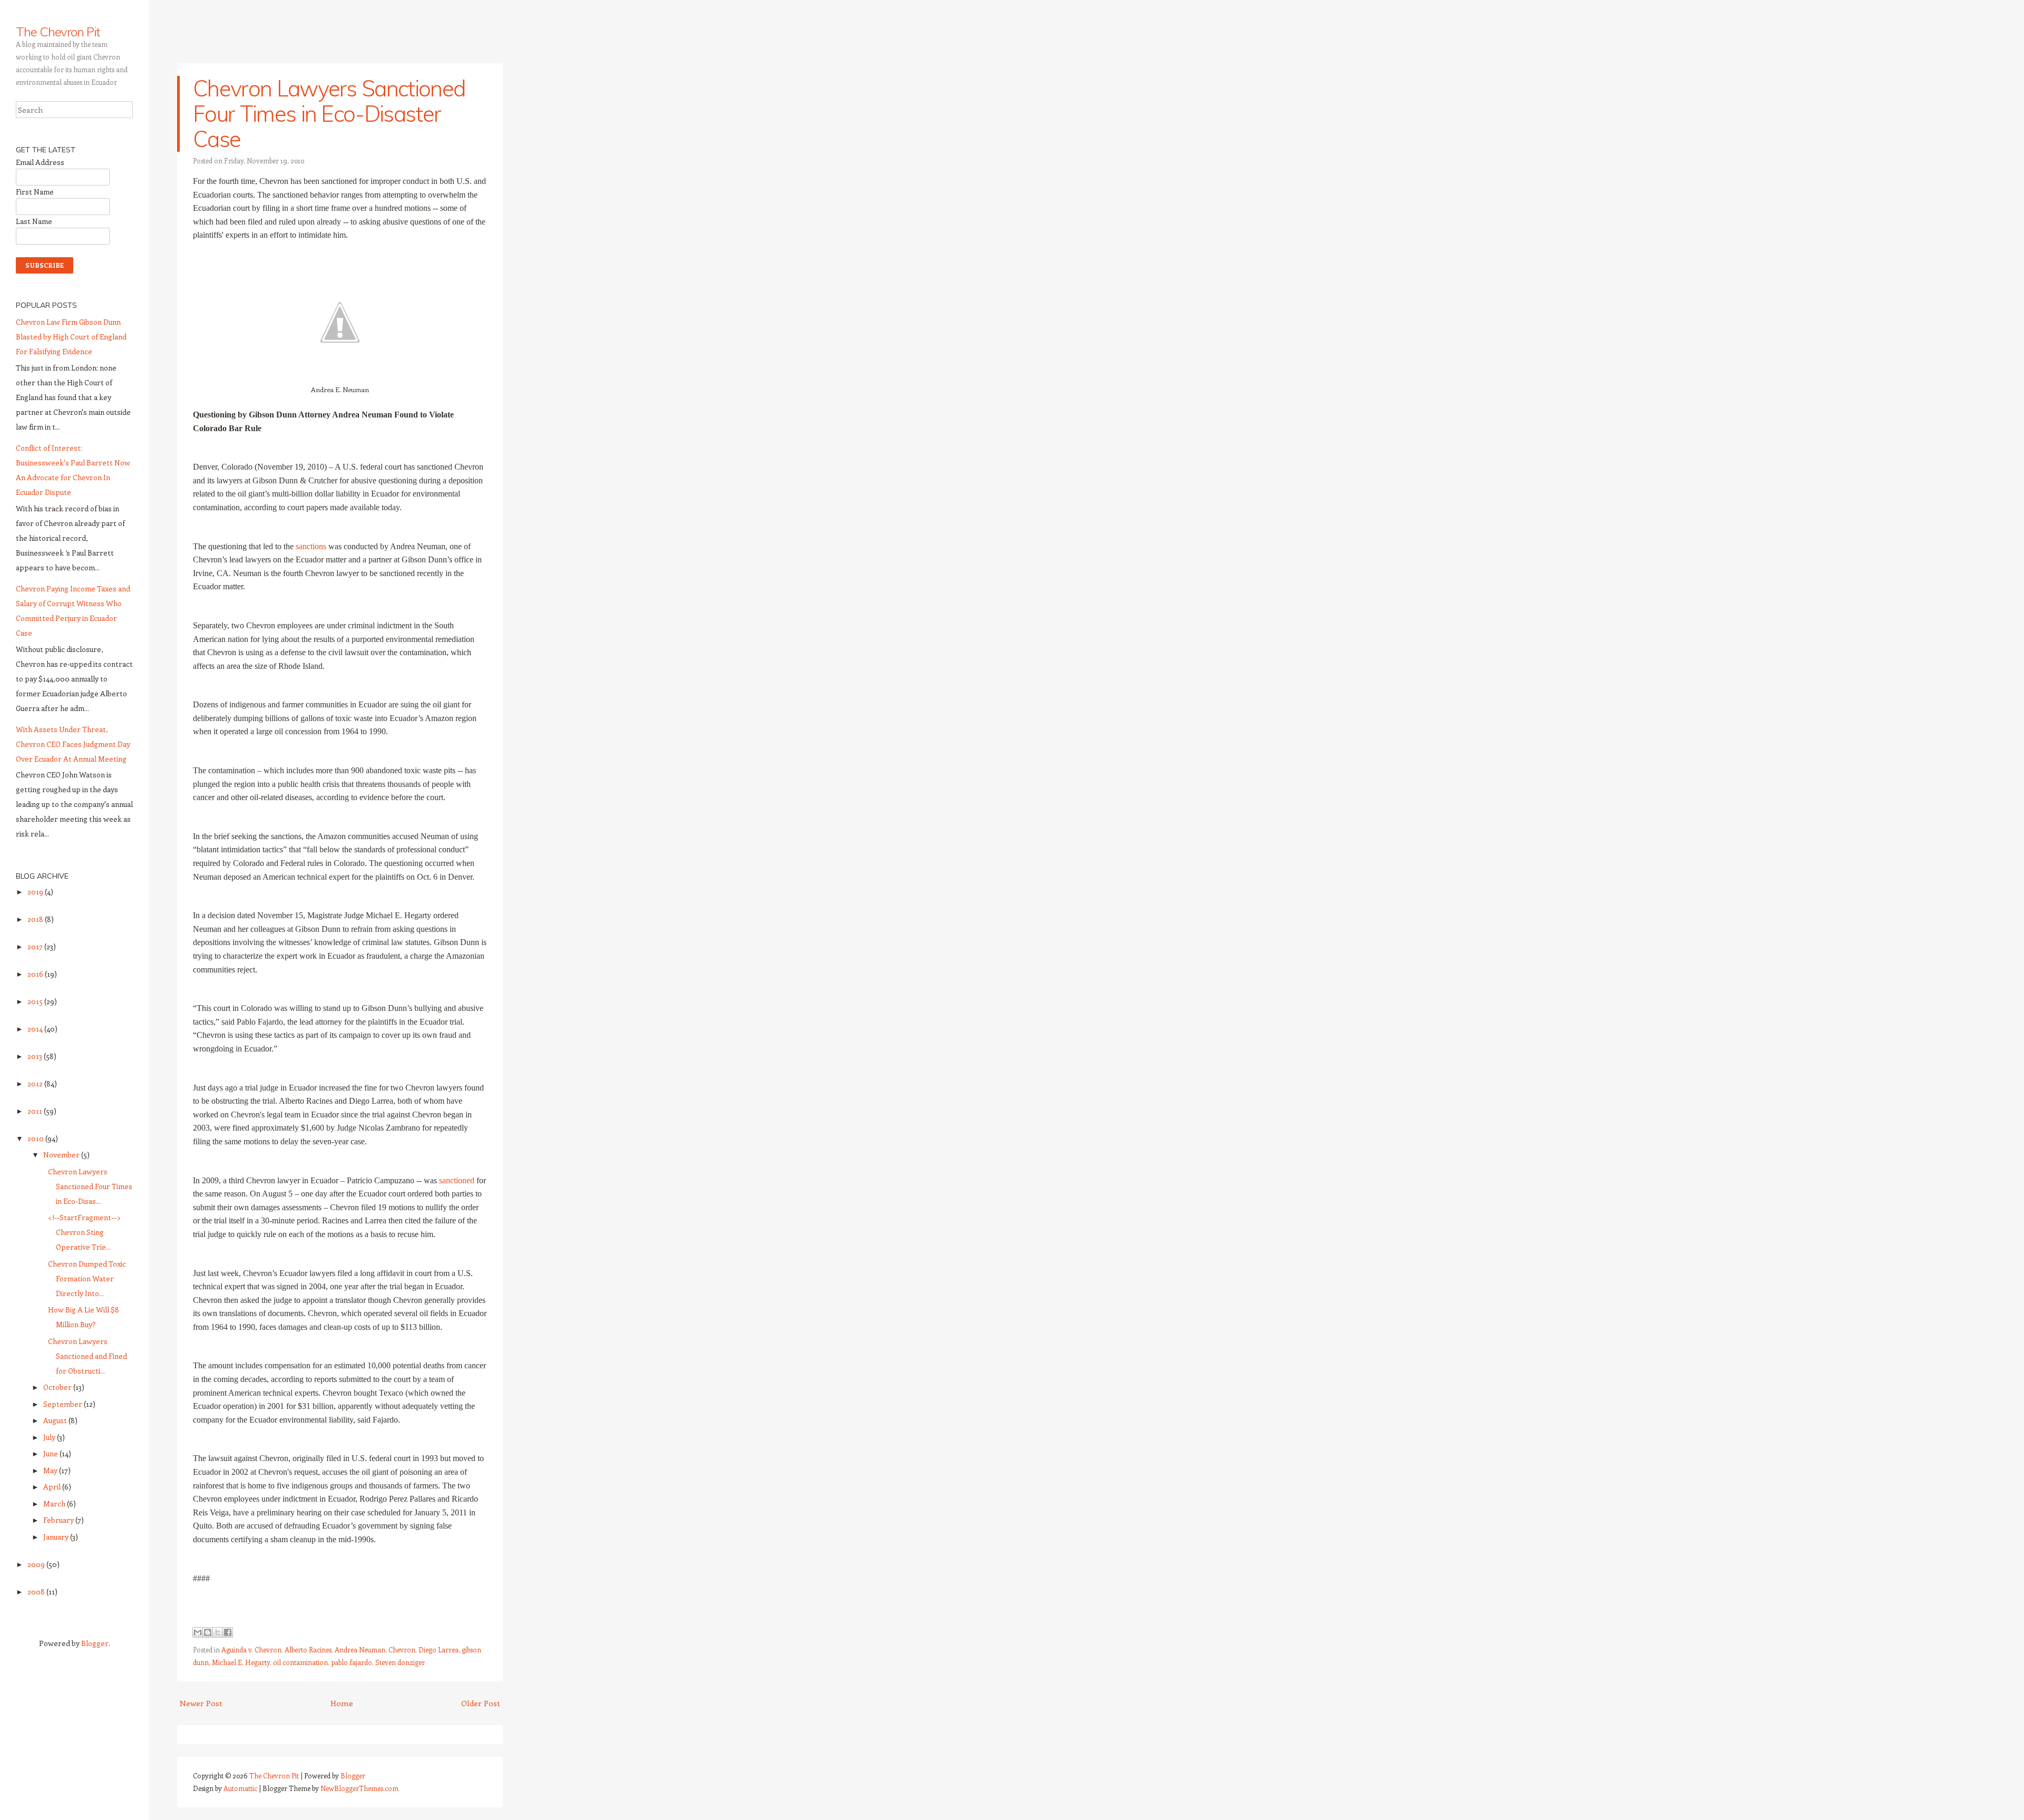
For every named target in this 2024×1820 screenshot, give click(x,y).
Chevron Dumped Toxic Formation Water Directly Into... (87, 1278)
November (62, 1155)
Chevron (402, 1649)
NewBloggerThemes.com (359, 1788)
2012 (36, 1083)
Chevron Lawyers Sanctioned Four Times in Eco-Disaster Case (329, 114)
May (51, 1470)
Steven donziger (400, 1662)
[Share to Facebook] (228, 1632)
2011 (36, 1111)
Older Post (481, 1703)
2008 (37, 1592)
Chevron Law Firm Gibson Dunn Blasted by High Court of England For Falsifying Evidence (71, 337)
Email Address (40, 162)
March (55, 1503)
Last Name (34, 221)
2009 (37, 1564)
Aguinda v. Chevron (251, 1649)
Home (342, 1703)
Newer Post (201, 1703)
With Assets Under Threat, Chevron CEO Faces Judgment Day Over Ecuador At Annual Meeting (73, 744)
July (50, 1437)
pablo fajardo (352, 1662)
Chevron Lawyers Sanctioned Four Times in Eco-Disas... (90, 1186)
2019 (36, 892)
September (64, 1404)
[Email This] (198, 1632)
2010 (36, 1138)
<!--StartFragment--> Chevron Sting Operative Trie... (84, 1232)
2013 (36, 1056)
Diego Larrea (439, 1649)
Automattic (240, 1788)
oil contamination (300, 1662)
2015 (36, 1001)
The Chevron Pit (58, 32)
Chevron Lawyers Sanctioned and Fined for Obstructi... (87, 1356)
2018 (36, 919)
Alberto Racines (308, 1649)
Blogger (95, 1643)
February (59, 1520)
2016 (36, 974)
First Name (35, 192)
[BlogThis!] (208, 1632)
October (58, 1387)
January (57, 1537)
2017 (36, 946)
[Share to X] (218, 1632)
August (56, 1420)
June (51, 1453)
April (53, 1487)
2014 (36, 1029)
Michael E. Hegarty (241, 1662)
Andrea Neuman (360, 1649)
